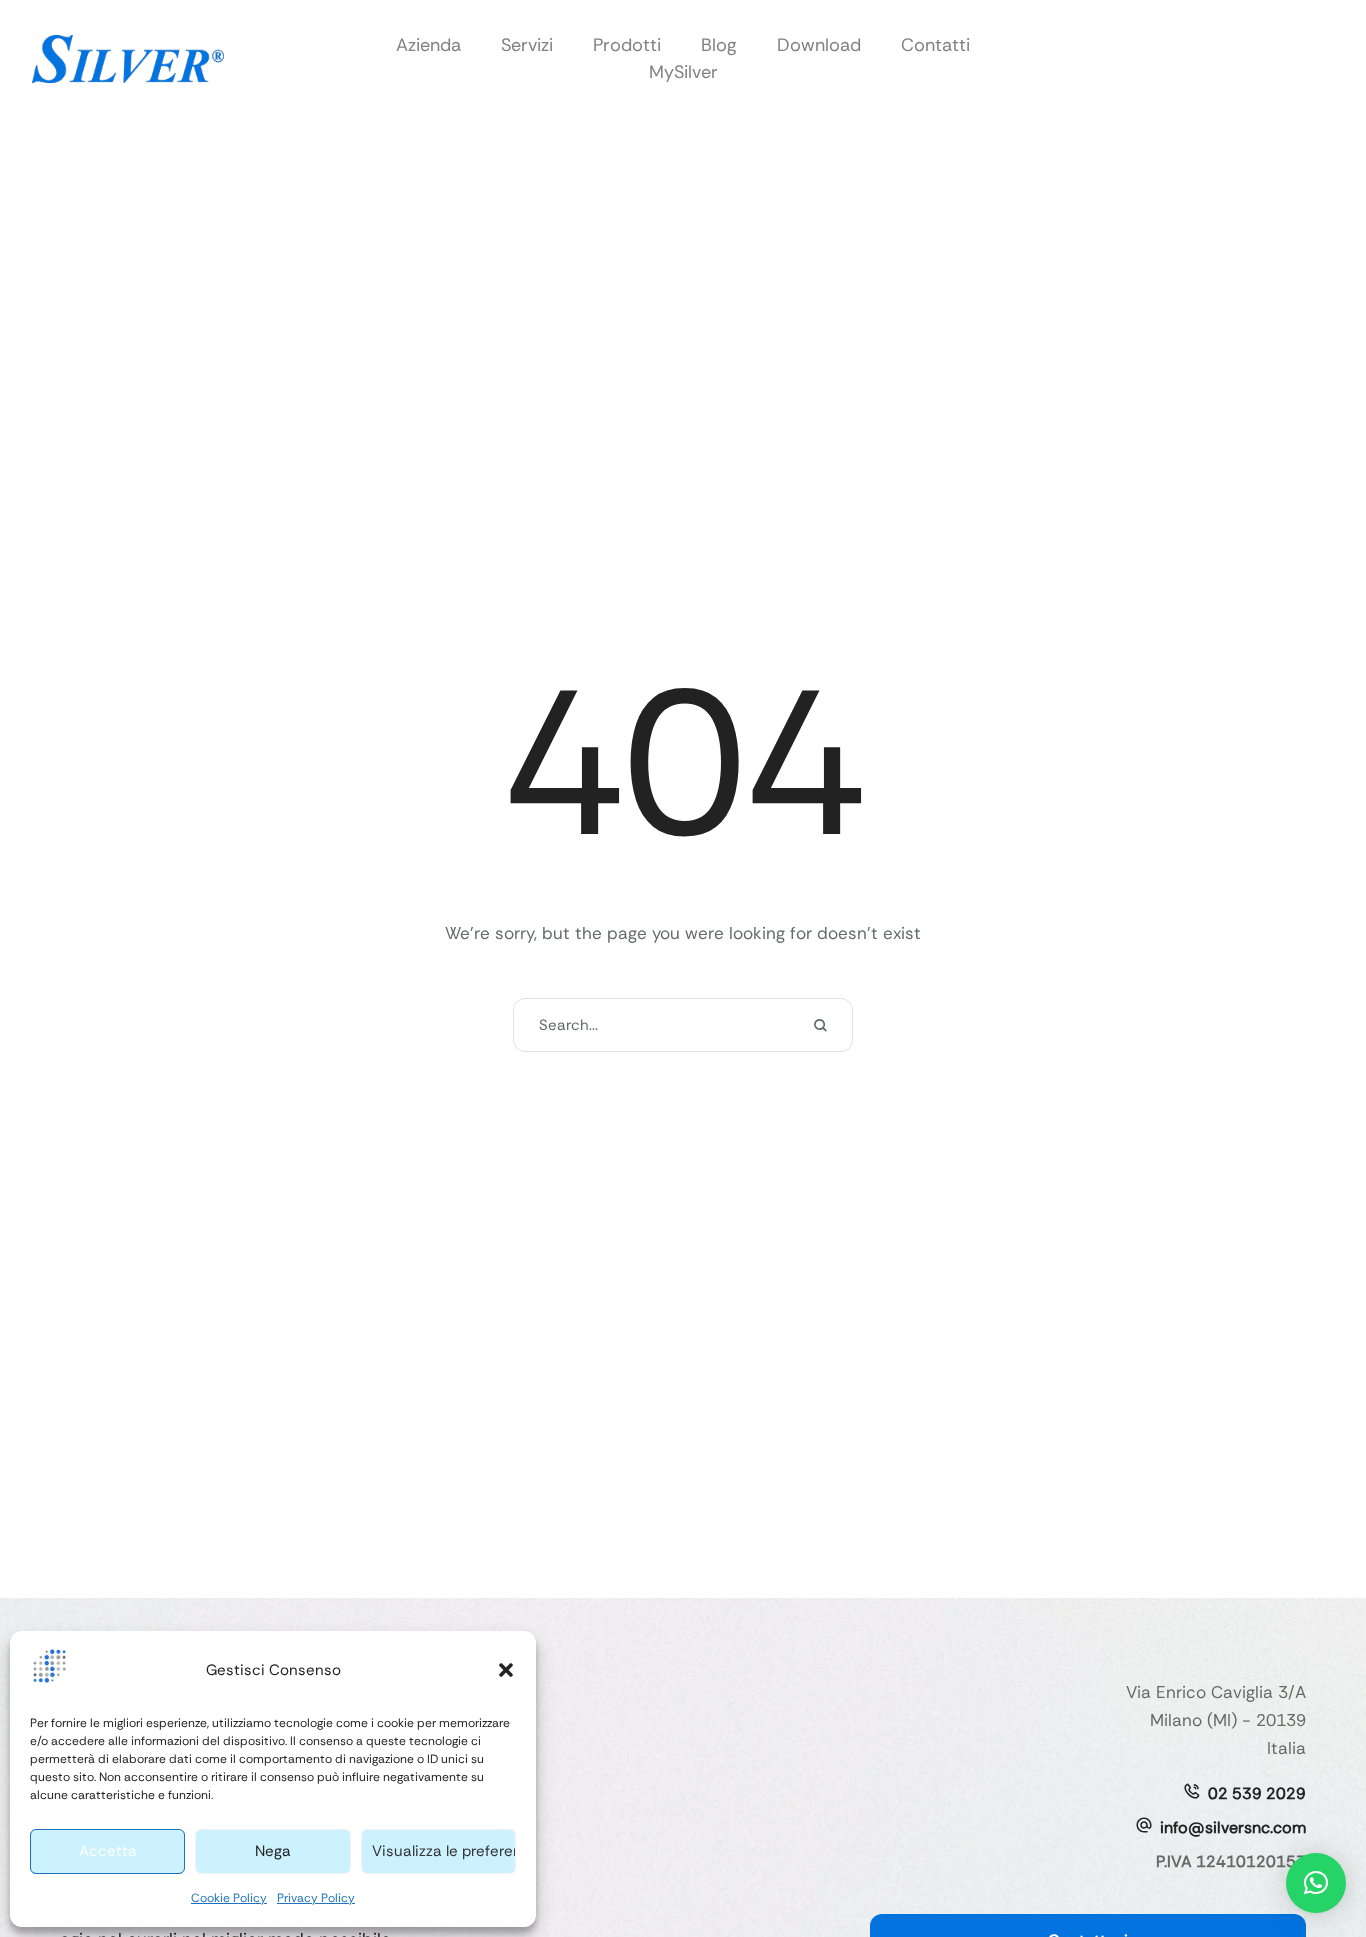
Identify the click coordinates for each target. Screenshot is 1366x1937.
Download (819, 45)
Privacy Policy (316, 1898)
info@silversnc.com (1233, 1827)
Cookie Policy (229, 1898)
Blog (719, 45)
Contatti (935, 45)
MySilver (683, 72)
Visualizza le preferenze (444, 1851)
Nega (273, 1851)
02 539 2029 (1257, 1793)
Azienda (428, 45)
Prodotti (627, 45)
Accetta (108, 1851)
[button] (506, 1670)
